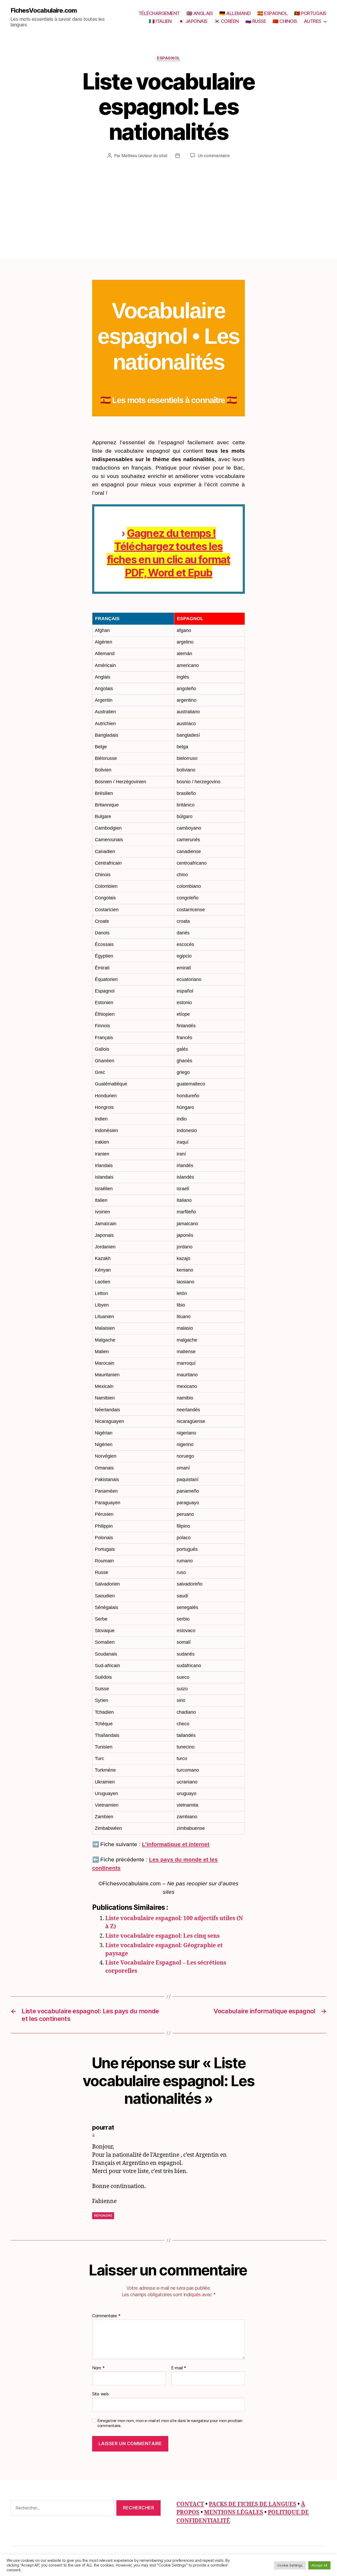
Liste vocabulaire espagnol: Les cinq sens (162, 1936)
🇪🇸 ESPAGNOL (272, 13)
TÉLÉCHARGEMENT (159, 13)
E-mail (179, 2368)
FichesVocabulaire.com (44, 11)
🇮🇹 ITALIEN (160, 21)
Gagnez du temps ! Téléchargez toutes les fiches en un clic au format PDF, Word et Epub (168, 553)
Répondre (103, 2216)
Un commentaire (214, 156)
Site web (100, 2394)
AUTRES (313, 21)
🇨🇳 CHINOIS (285, 21)
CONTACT (190, 2504)
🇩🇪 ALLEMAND (235, 13)
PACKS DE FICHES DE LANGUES (252, 2504)
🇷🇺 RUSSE (256, 21)
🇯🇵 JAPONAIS (193, 21)
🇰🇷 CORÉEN (226, 21)
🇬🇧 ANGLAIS (200, 13)
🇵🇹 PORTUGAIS (310, 13)
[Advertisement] (168, 198)
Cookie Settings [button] (290, 2565)
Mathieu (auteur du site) (145, 156)
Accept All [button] (319, 2565)
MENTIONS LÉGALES (234, 2512)
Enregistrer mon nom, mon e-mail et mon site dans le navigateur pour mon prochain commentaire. (170, 2423)
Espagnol (168, 58)
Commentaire (106, 2316)
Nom (98, 2368)
